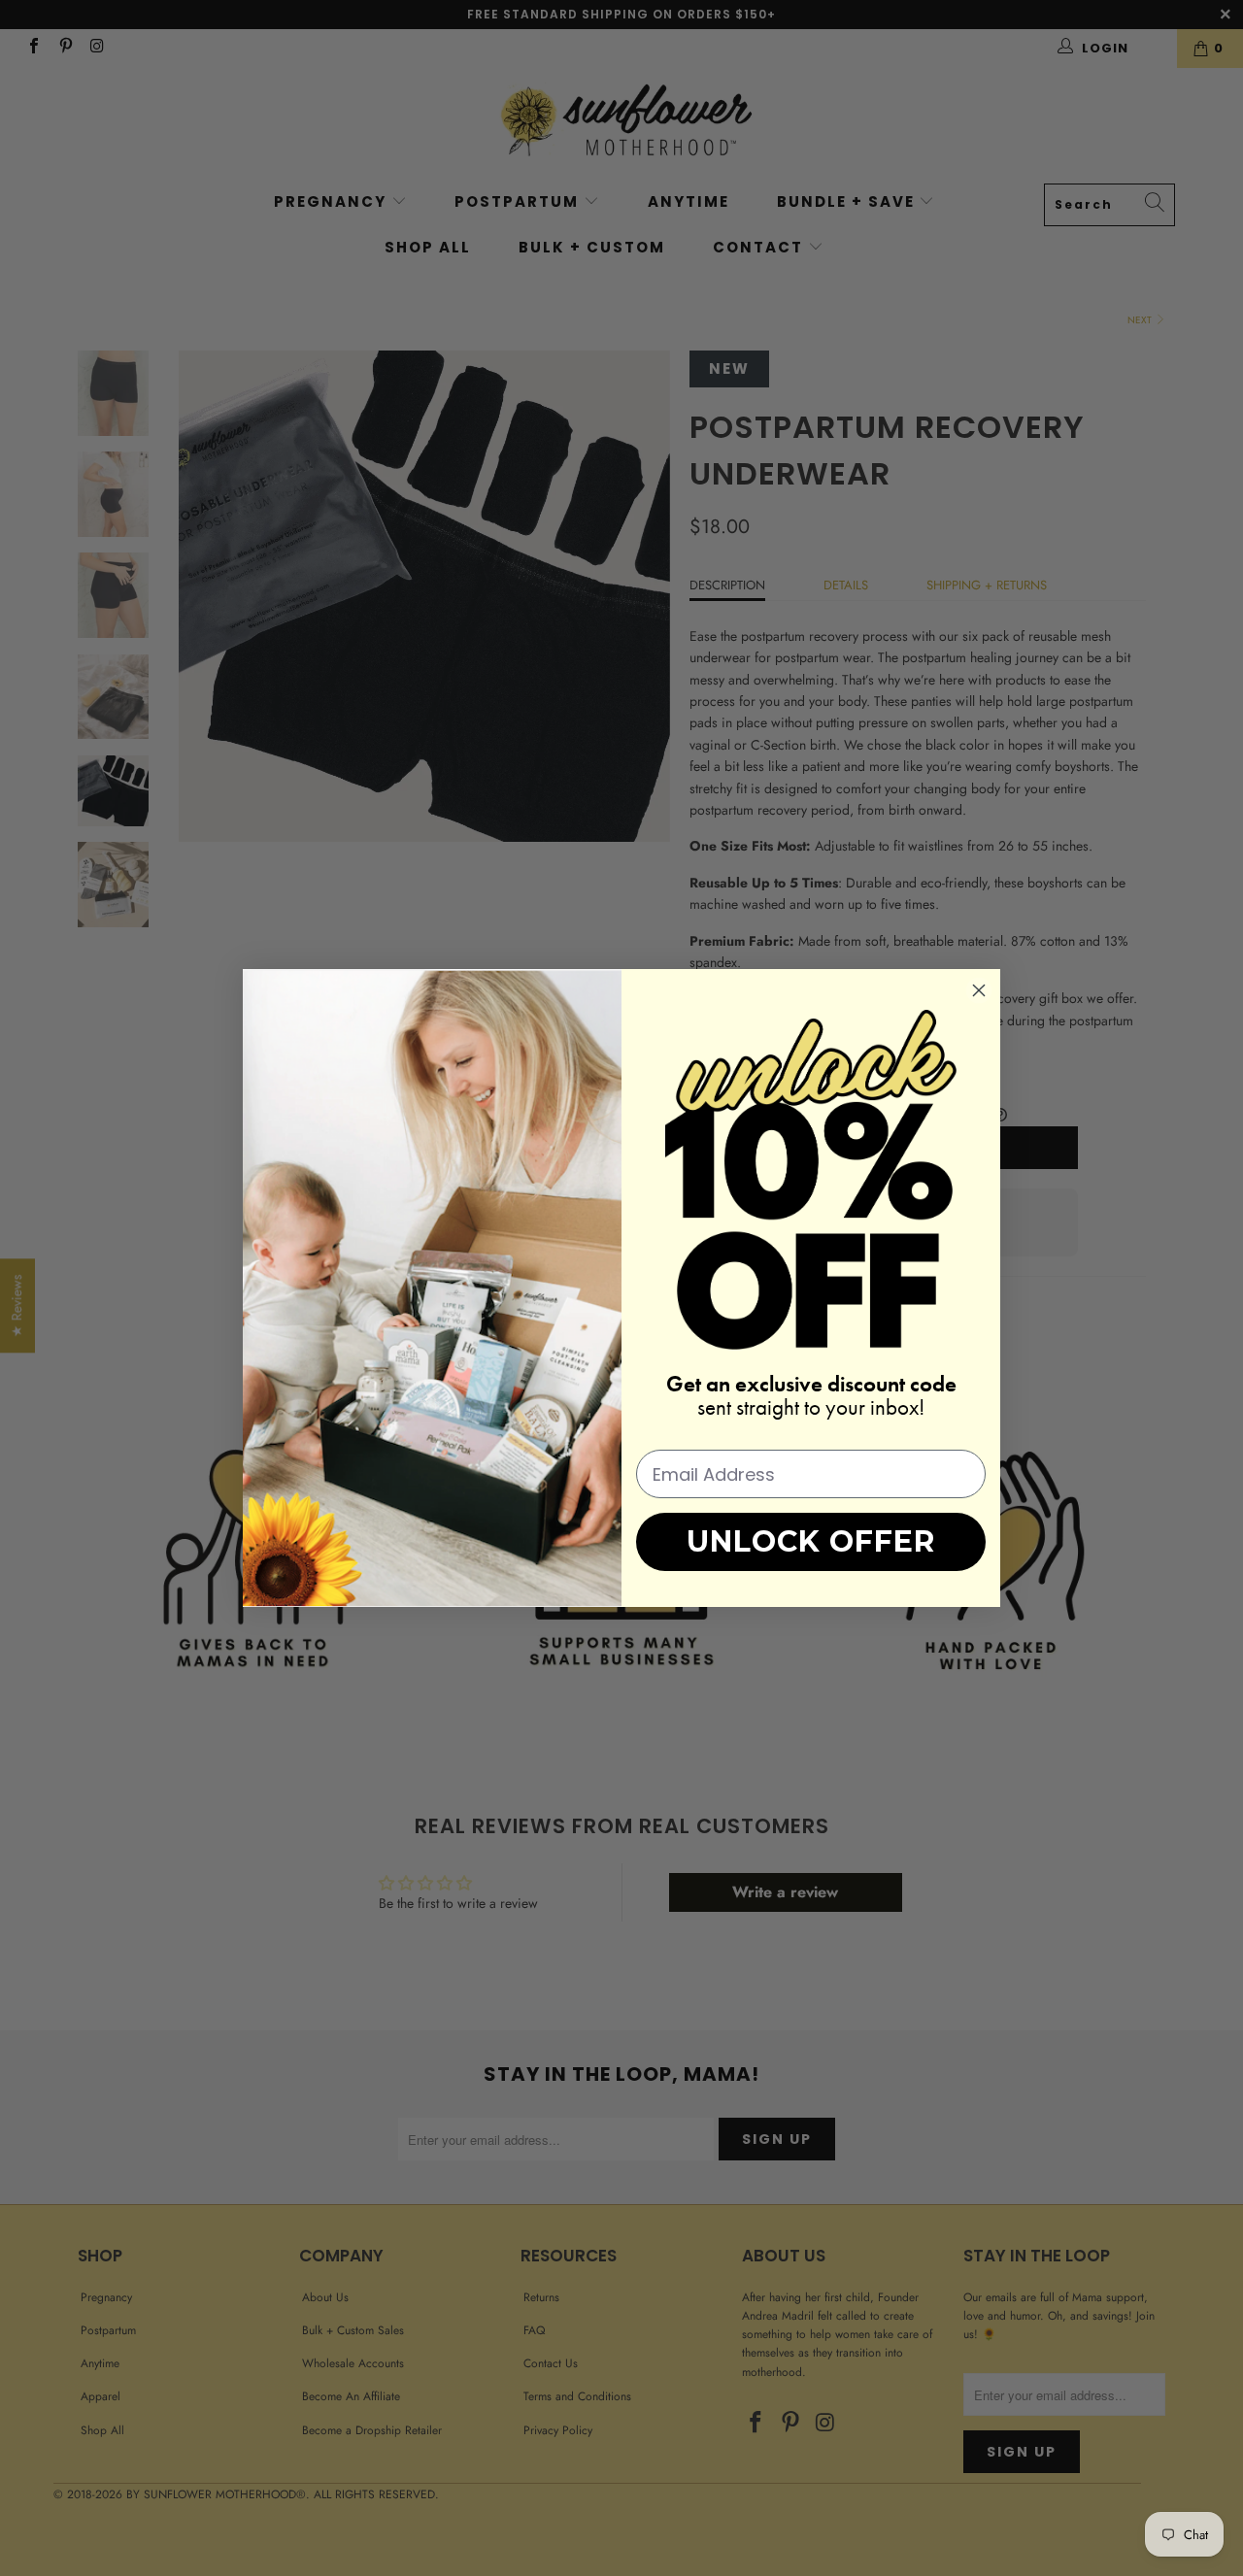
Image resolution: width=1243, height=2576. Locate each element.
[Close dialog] (979, 990)
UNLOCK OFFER (811, 1541)
